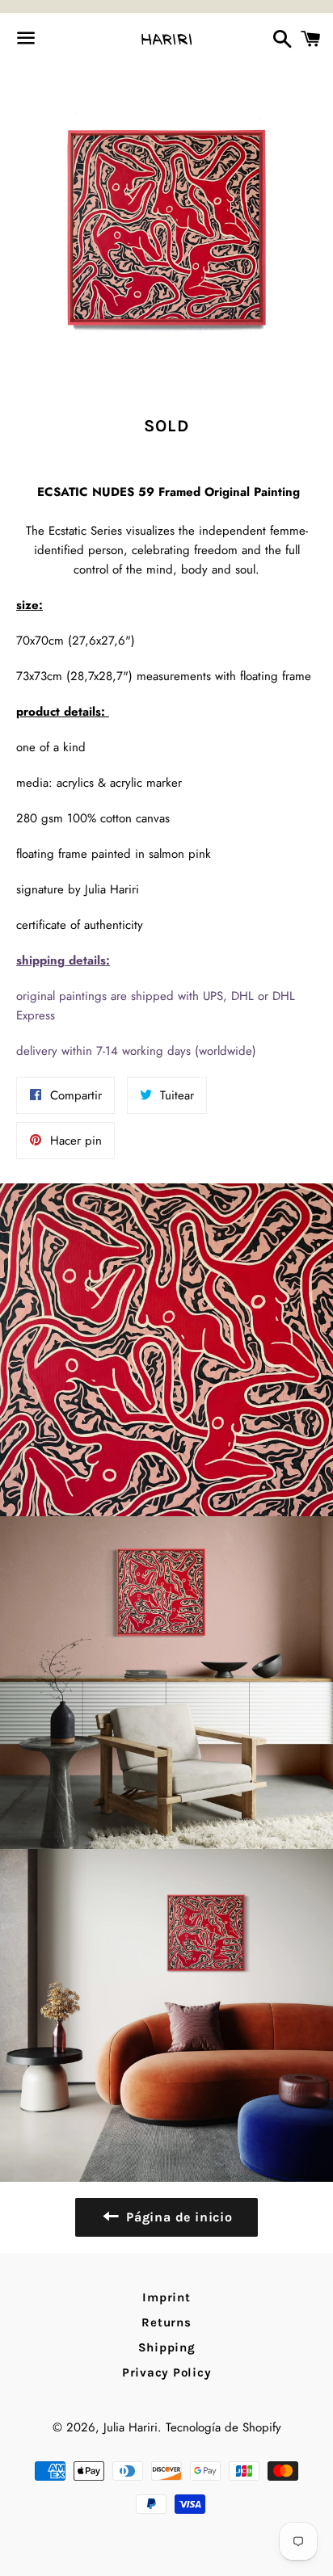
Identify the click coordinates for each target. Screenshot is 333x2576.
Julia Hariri (131, 2427)
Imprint (166, 2297)
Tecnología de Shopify (223, 2427)
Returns (166, 2322)
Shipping (167, 2347)
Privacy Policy (167, 2372)
